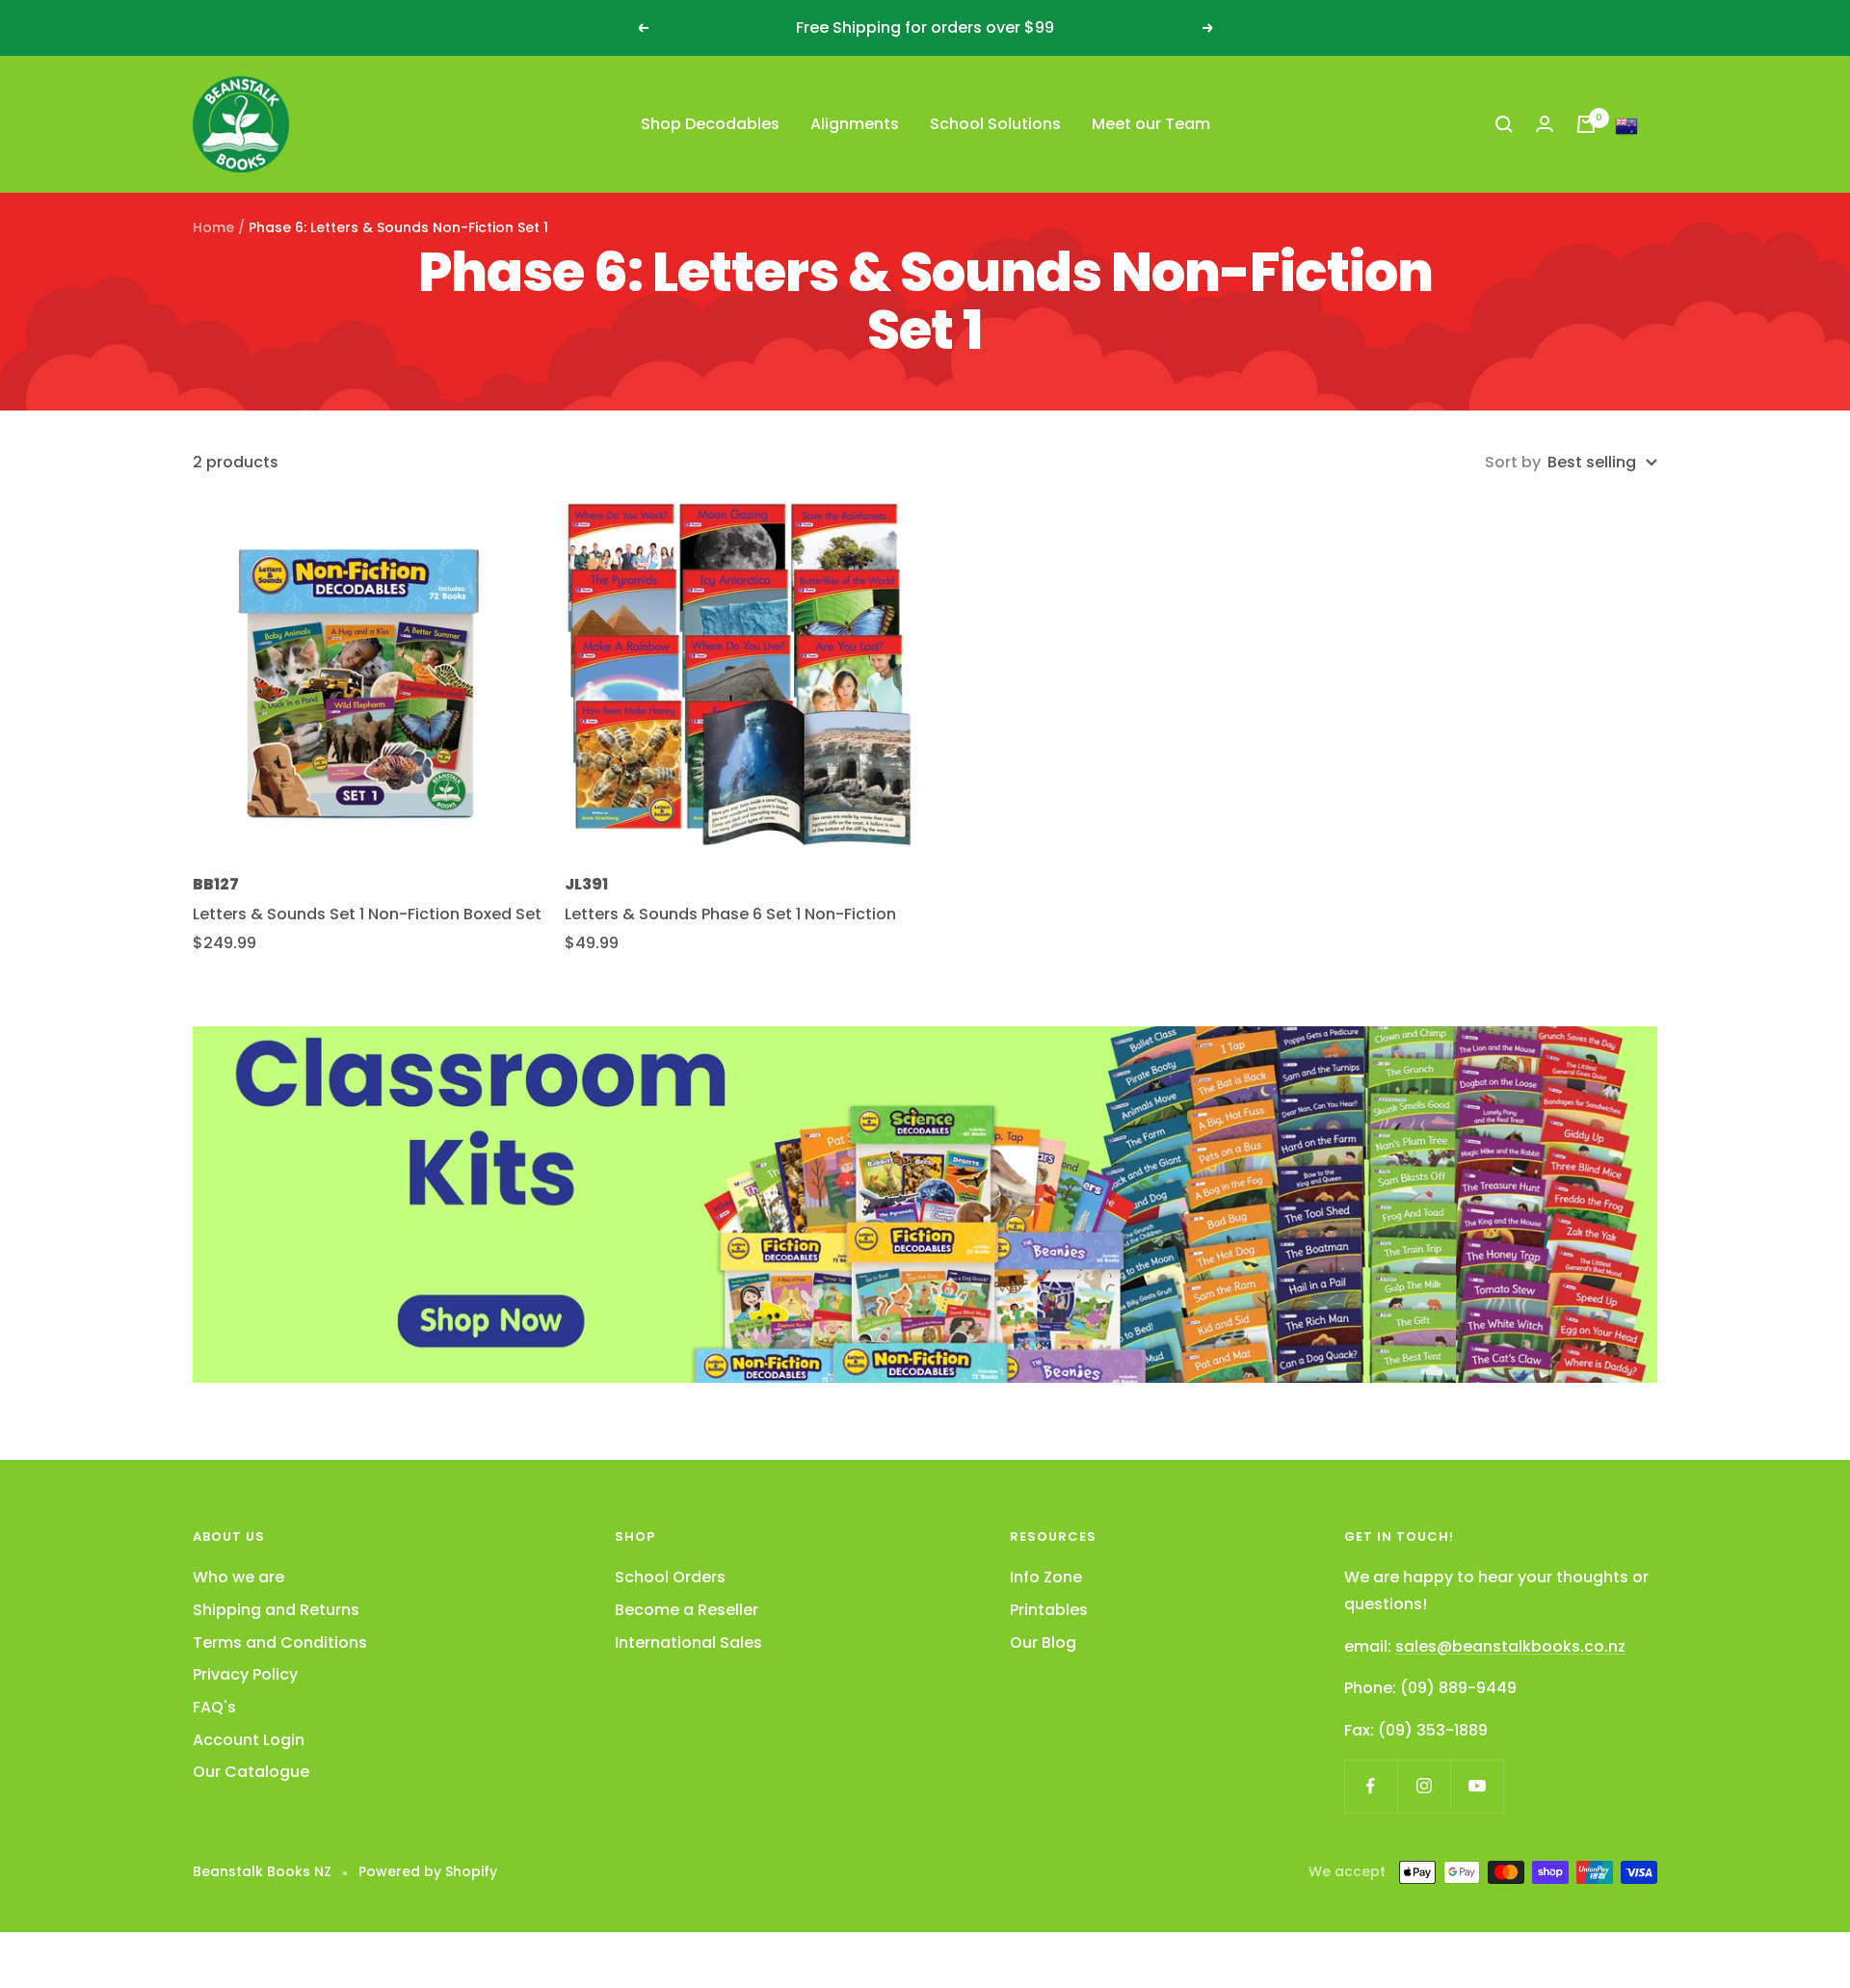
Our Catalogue (251, 1772)
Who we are (238, 1577)
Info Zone (1046, 1577)
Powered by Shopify (428, 1871)
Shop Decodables (710, 124)
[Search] (1504, 124)
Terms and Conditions (280, 1643)
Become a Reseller (687, 1610)
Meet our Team (1151, 124)
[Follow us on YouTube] (1477, 1786)
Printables (1049, 1610)
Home (213, 227)
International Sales (688, 1643)
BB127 (216, 884)
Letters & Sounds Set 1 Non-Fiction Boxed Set (367, 914)
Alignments (855, 124)
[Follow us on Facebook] (1371, 1786)
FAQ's (214, 1707)
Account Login (249, 1740)
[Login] (1545, 124)
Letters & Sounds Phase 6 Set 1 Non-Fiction (730, 914)
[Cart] (1586, 124)
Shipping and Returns (276, 1610)
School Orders (670, 1577)
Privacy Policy (245, 1674)
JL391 (586, 884)
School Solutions (995, 124)
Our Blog (1043, 1643)
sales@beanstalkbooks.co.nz (1510, 1646)
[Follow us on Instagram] (1424, 1786)
